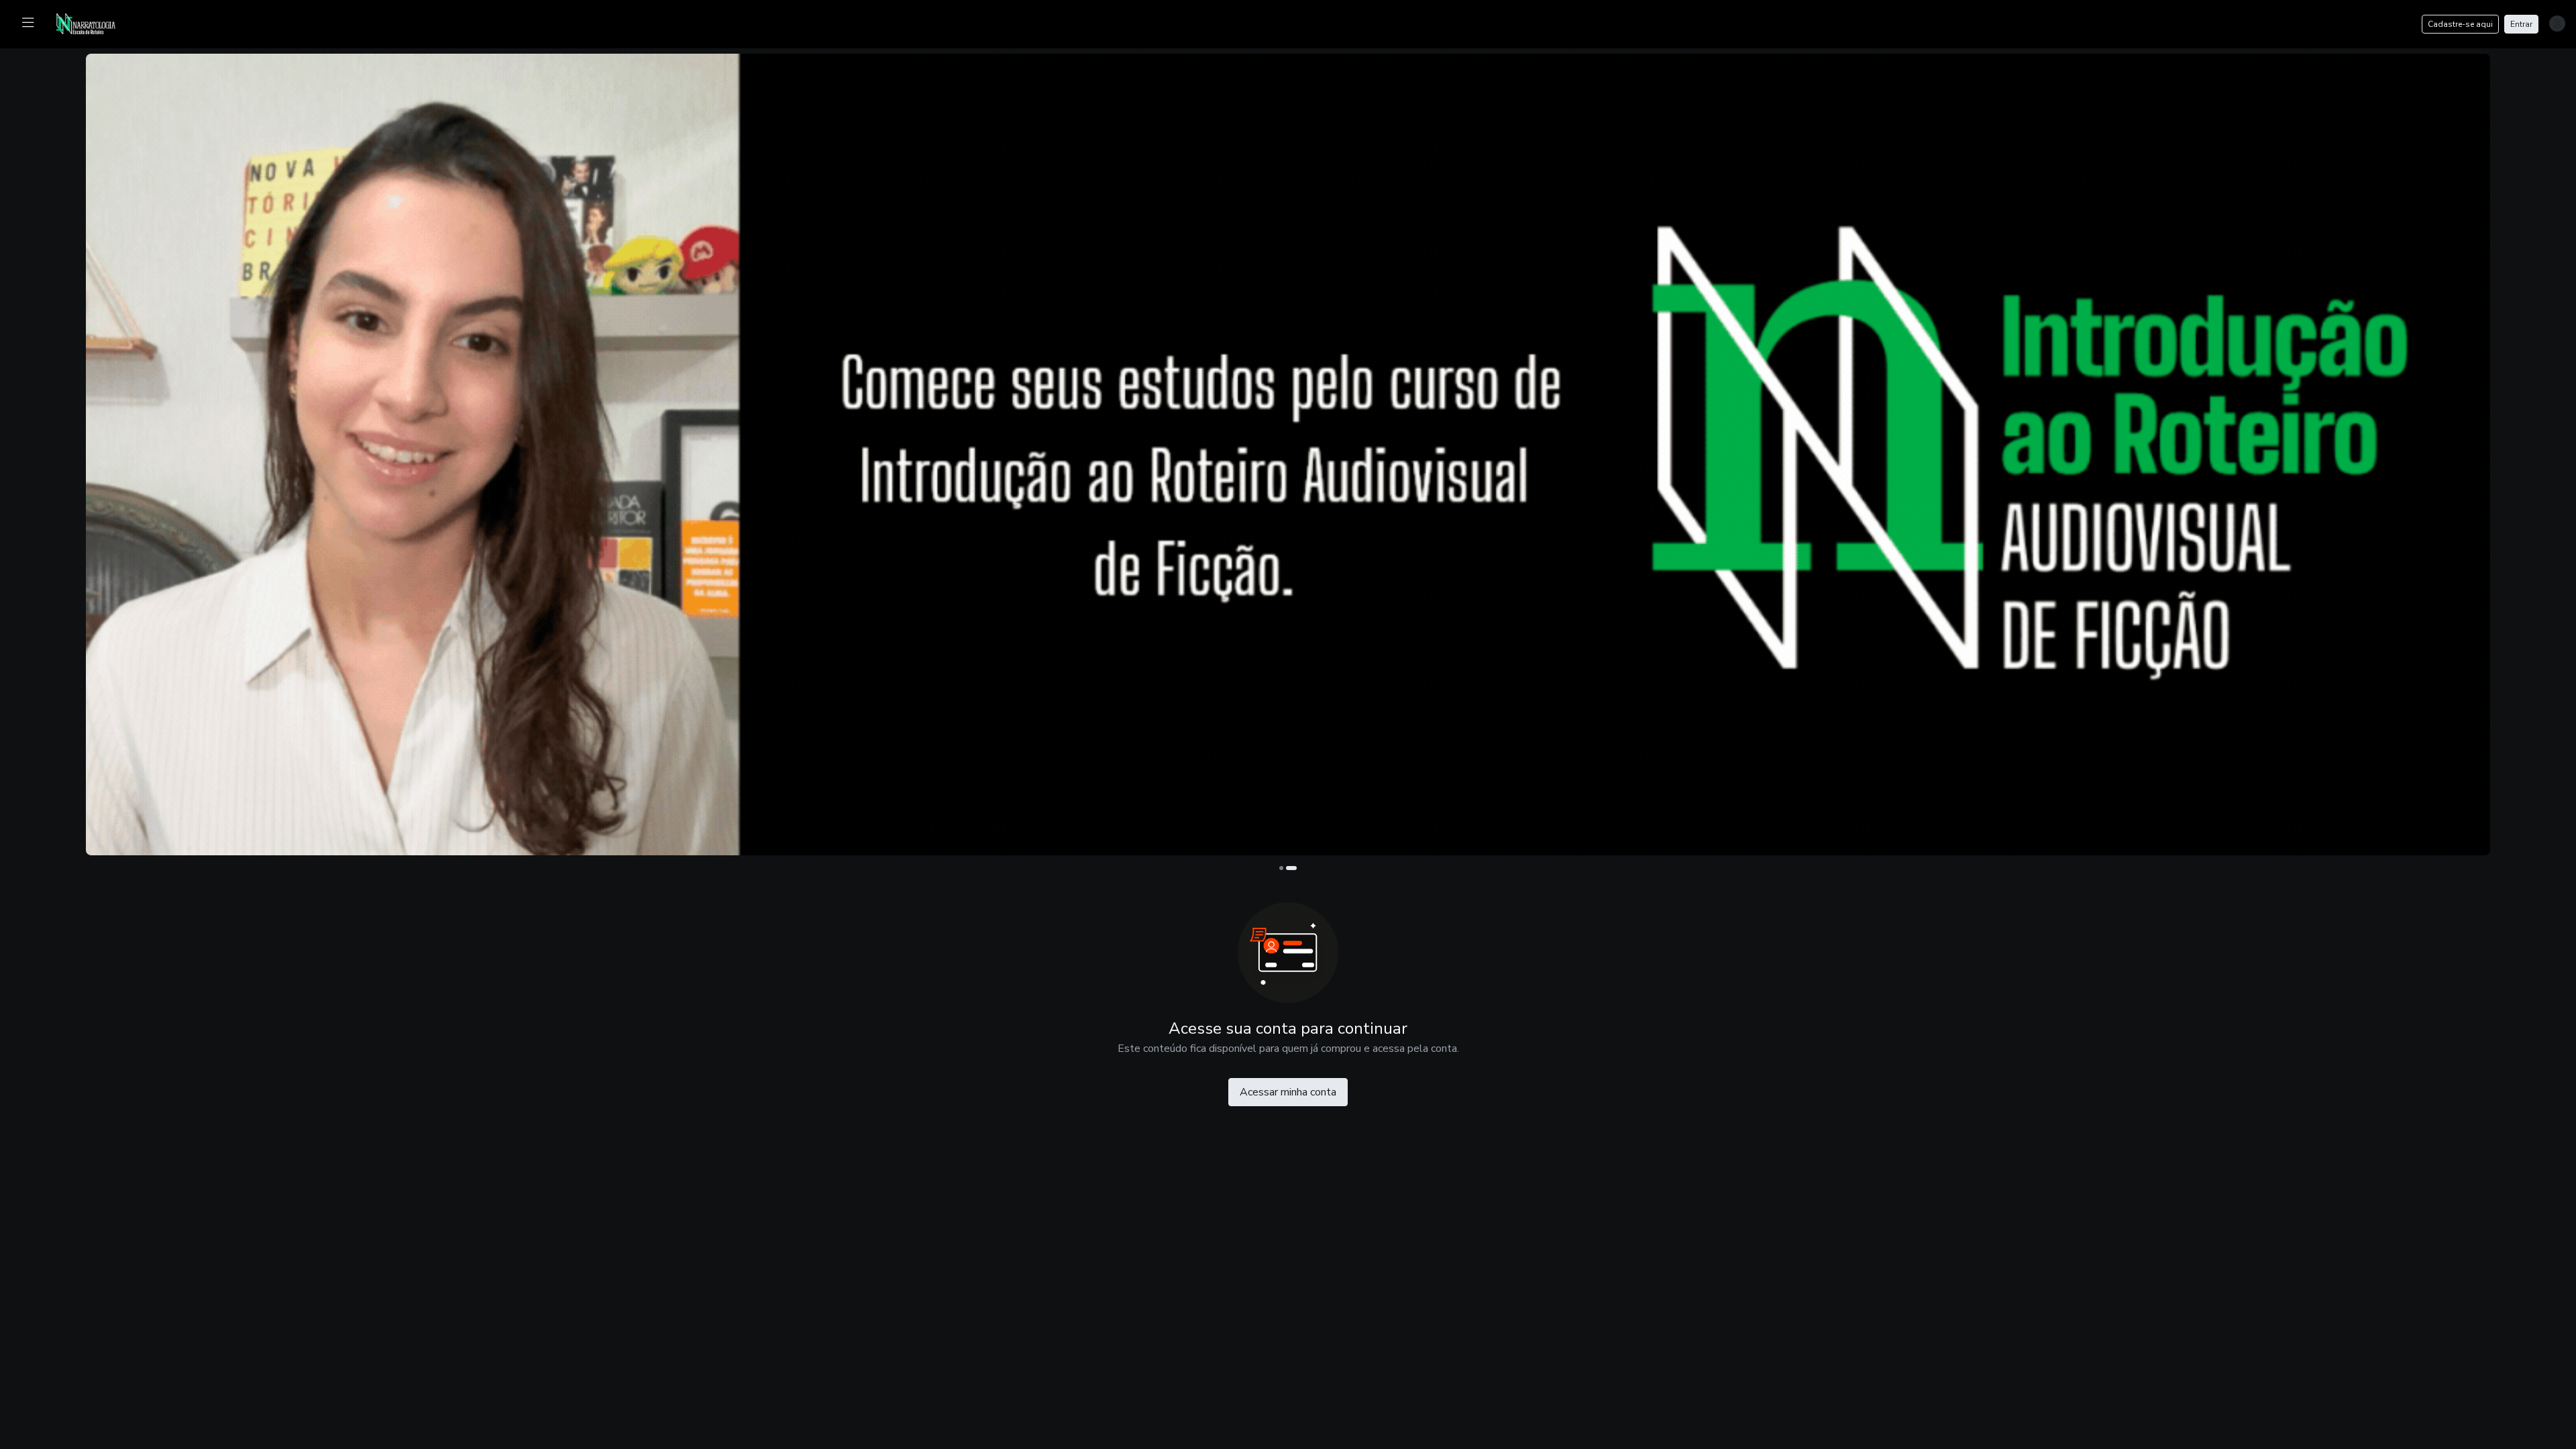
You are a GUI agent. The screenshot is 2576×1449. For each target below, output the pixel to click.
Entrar (2521, 24)
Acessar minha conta (1288, 1092)
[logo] (94, 23)
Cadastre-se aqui (2460, 24)
